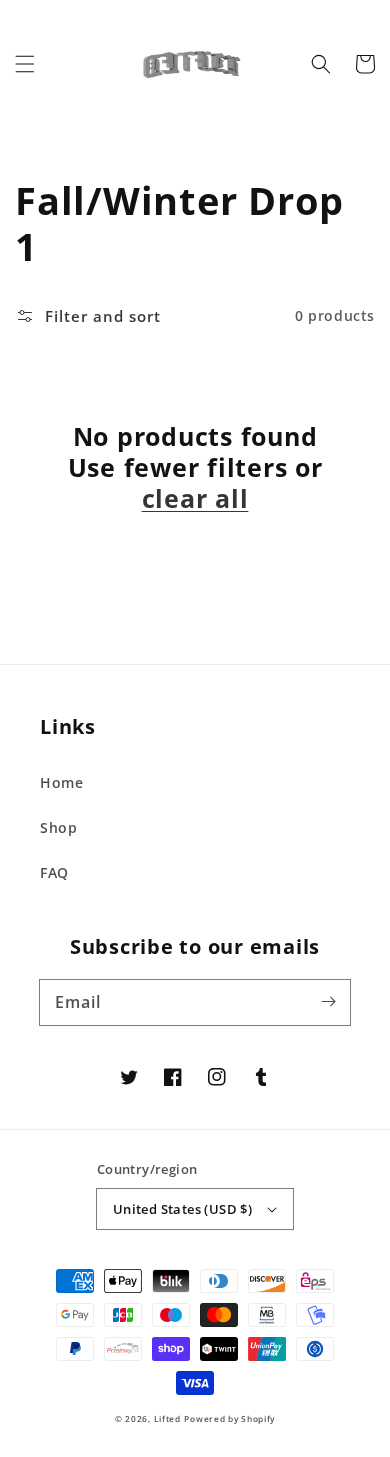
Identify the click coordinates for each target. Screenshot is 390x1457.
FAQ (54, 872)
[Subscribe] (328, 1002)
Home (61, 782)
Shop (58, 827)
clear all (195, 498)
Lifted (167, 1418)
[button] (25, 64)
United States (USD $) (182, 1209)
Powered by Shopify (229, 1418)
